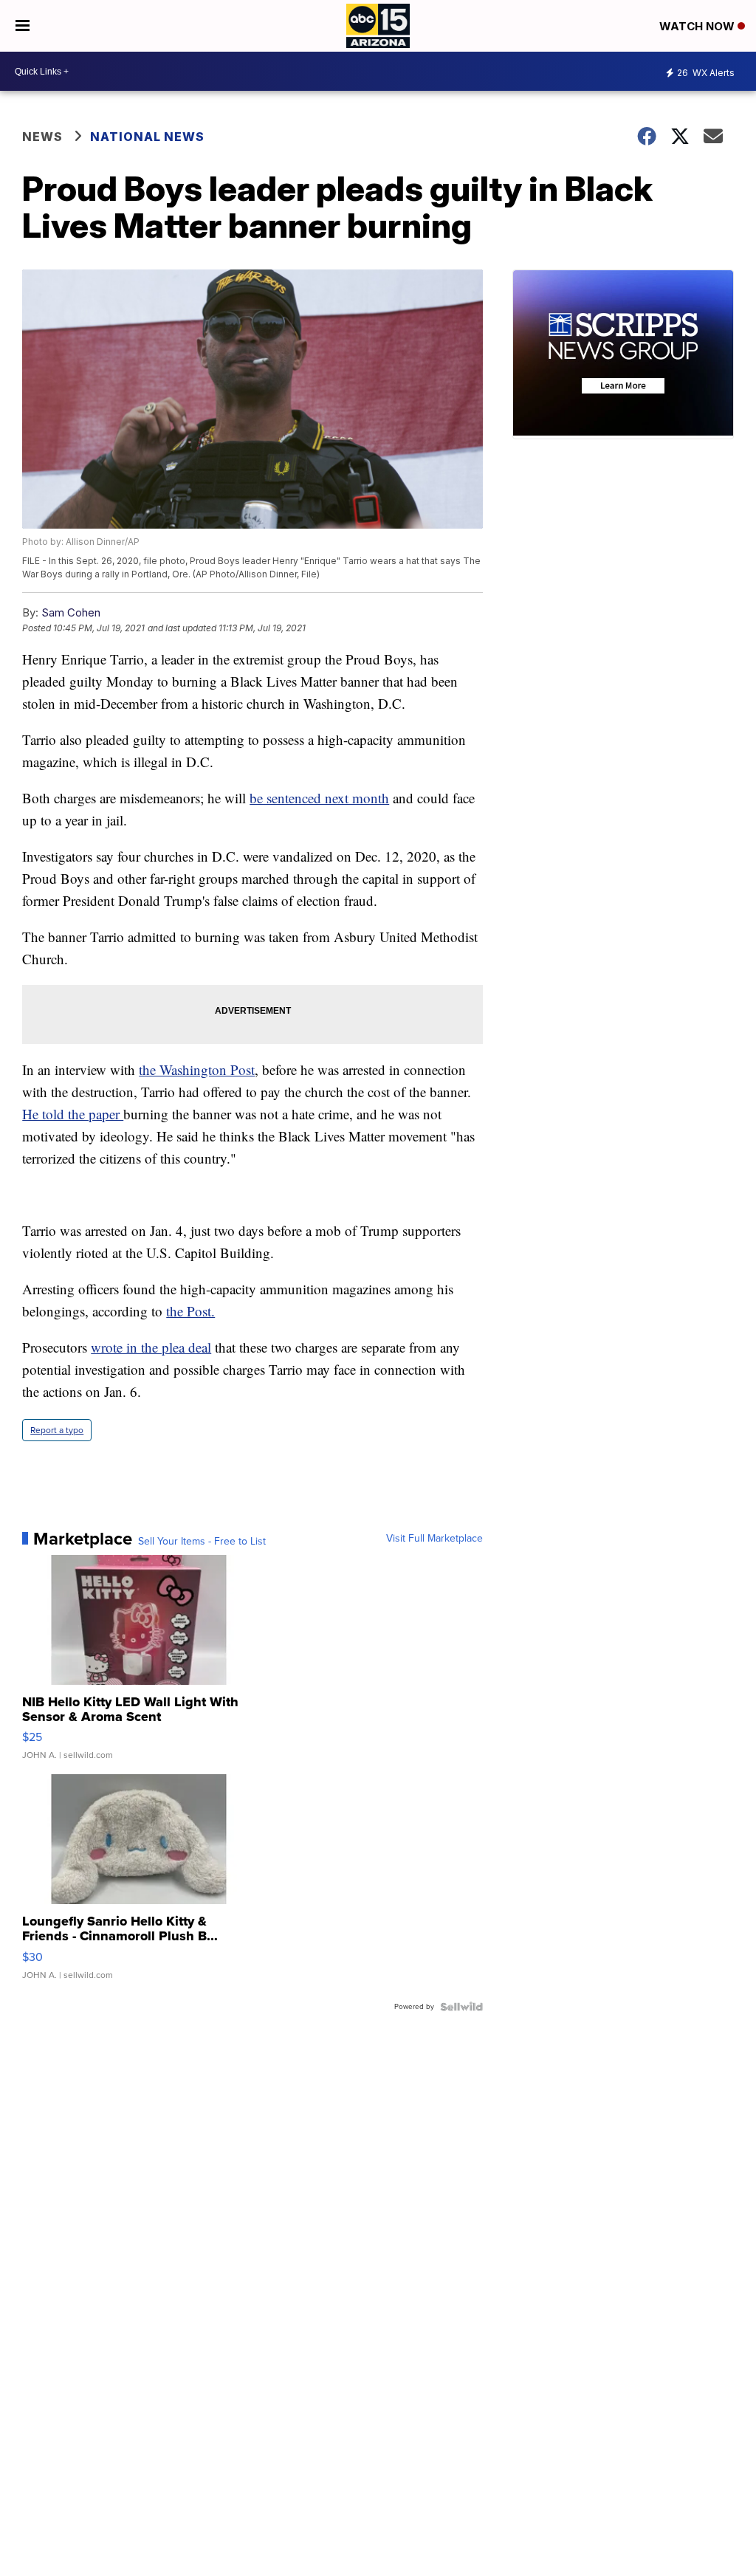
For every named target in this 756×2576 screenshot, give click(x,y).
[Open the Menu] (23, 26)
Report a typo (57, 1430)
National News (147, 137)
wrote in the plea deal (151, 1347)
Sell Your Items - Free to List (202, 1542)
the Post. (190, 1311)
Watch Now (698, 26)
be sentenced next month (319, 798)
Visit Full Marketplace (434, 1539)
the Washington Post (197, 1069)
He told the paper (73, 1114)
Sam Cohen (71, 612)
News (42, 137)
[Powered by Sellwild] (461, 2007)
